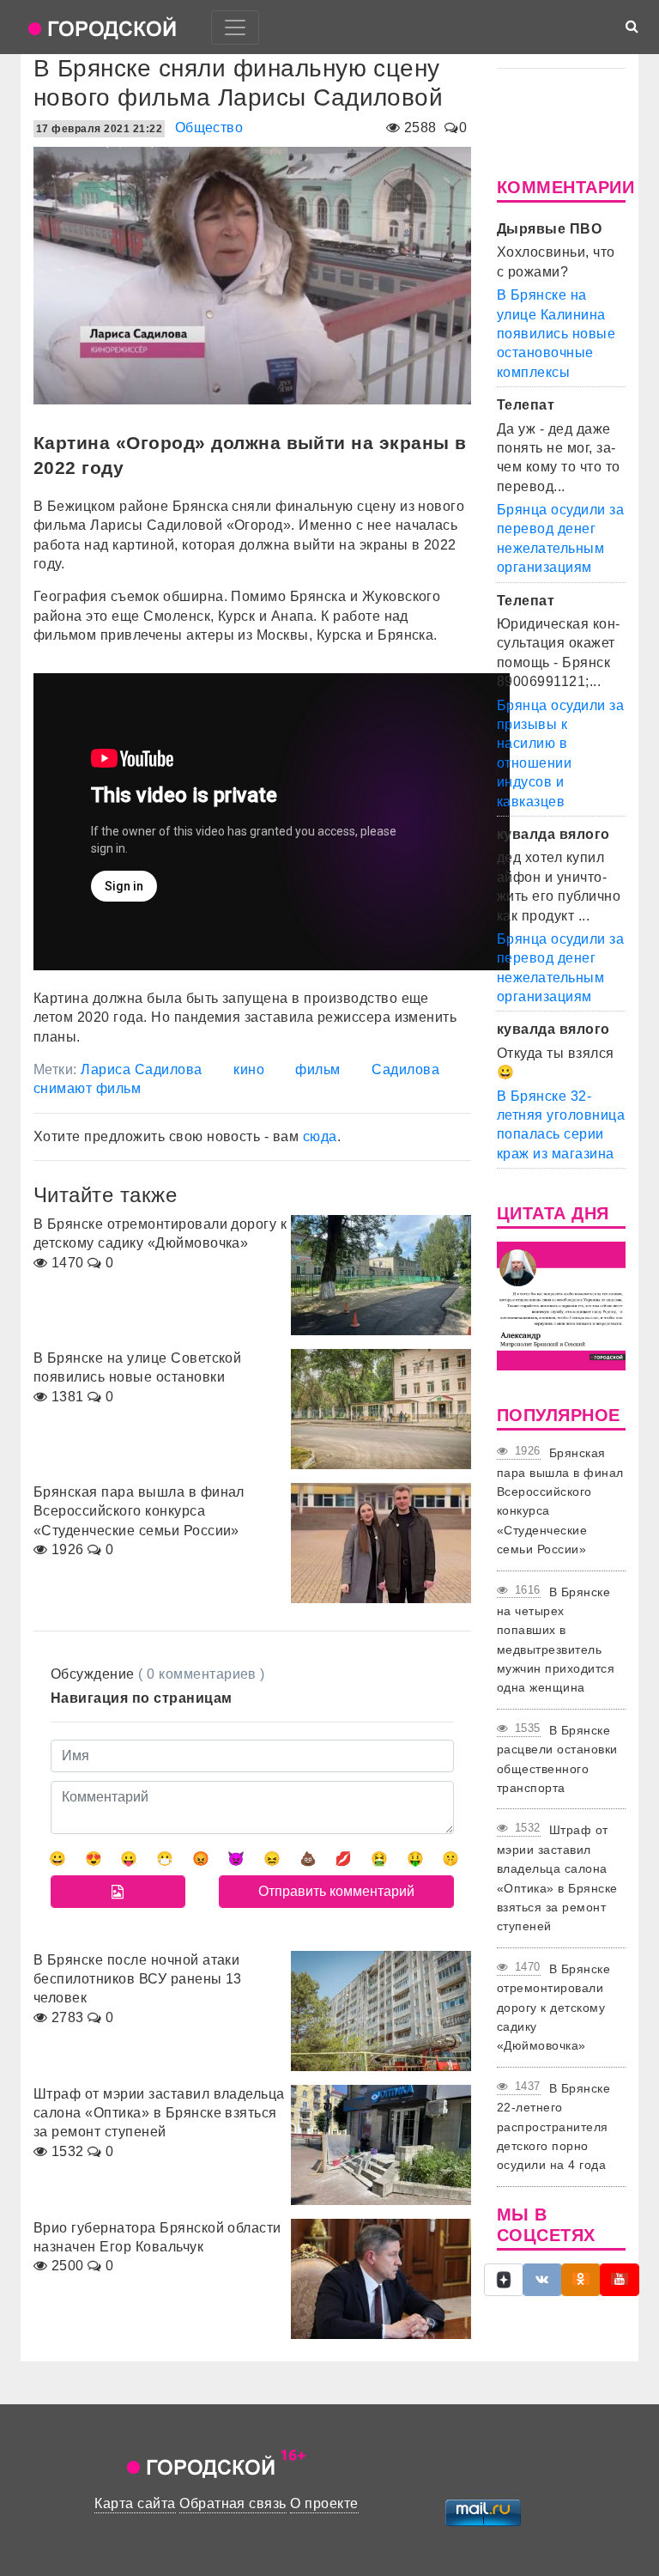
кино (249, 1069)
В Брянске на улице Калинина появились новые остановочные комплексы (556, 334)
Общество (209, 128)
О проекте (324, 2503)
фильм (317, 1069)
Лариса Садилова (141, 1069)
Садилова (405, 1069)
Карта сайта (135, 2503)
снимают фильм (87, 1088)
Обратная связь (233, 2503)
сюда (320, 1136)
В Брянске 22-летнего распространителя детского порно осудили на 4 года (553, 2127)
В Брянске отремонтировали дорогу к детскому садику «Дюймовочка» (553, 2008)
